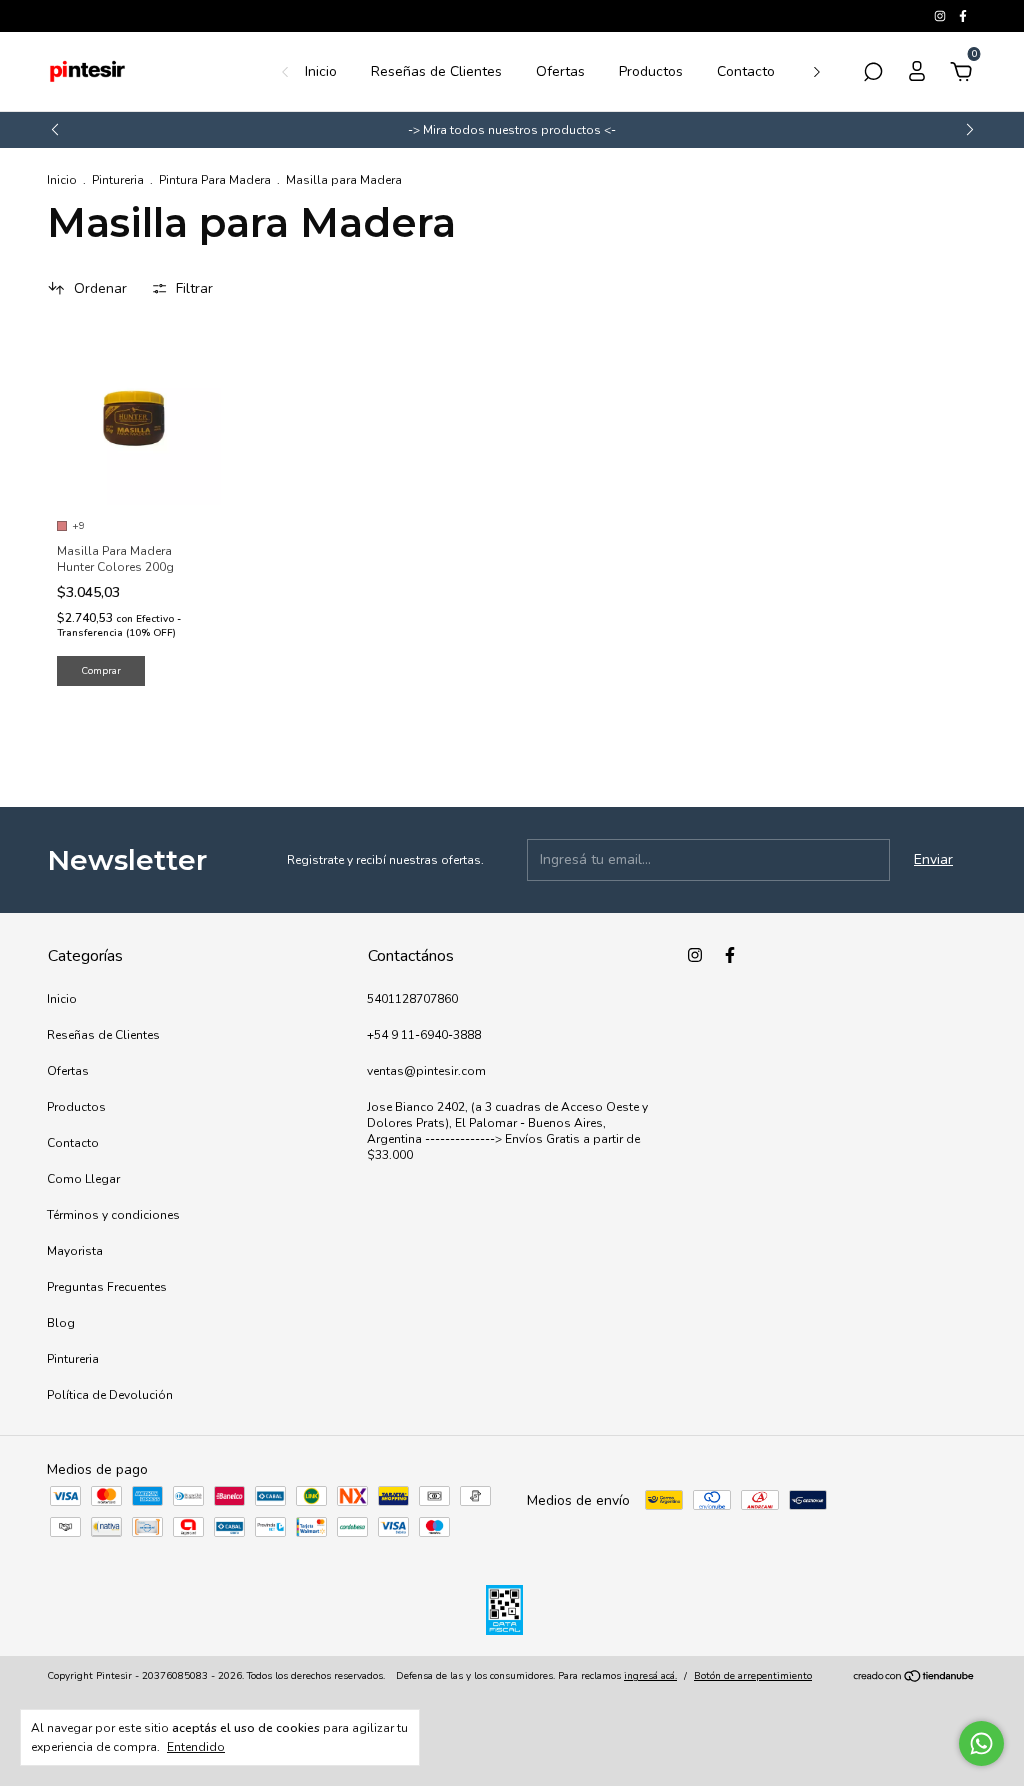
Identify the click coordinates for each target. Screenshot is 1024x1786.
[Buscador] (873, 74)
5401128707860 (412, 999)
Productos (651, 71)
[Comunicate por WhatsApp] (981, 1743)
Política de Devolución (110, 1395)
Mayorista (75, 1251)
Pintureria (118, 180)
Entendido (196, 1747)
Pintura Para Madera (215, 180)
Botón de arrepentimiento (753, 1676)
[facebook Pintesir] (963, 16)
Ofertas (560, 71)
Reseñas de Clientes (436, 71)
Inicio (321, 71)
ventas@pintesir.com (426, 1071)
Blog (61, 1323)
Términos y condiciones (113, 1215)
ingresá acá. (650, 1676)
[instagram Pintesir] (941, 16)
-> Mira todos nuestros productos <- (512, 130)
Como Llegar (83, 1179)
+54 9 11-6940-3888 (424, 1035)
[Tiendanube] (914, 1678)
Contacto (746, 71)
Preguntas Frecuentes (107, 1287)
